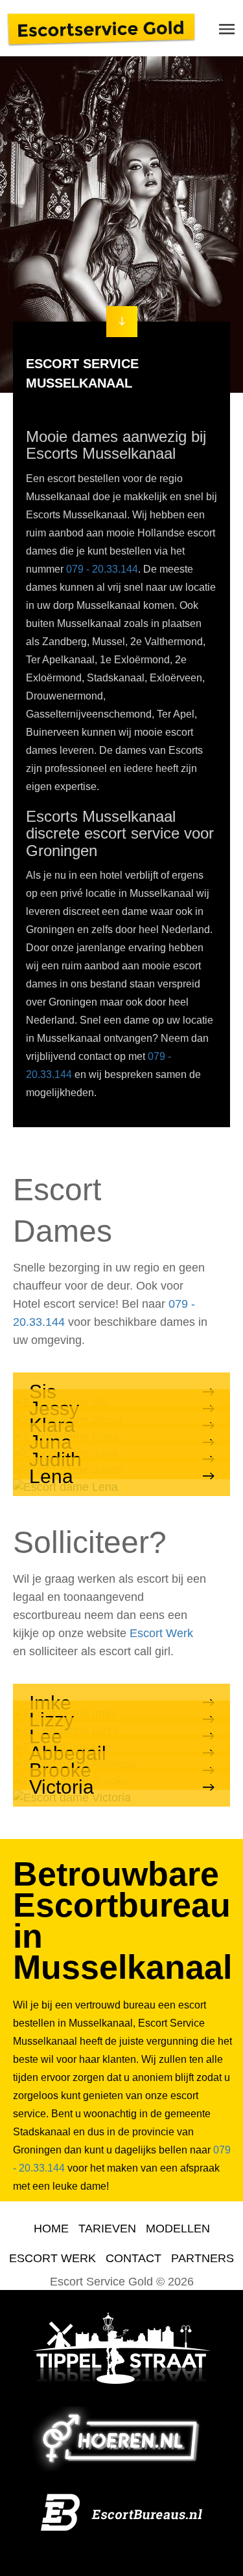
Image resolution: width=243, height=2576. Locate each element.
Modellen (178, 2229)
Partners (202, 2258)
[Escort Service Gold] (101, 28)
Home (51, 2229)
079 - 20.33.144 (102, 569)
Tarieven (107, 2229)
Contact (133, 2258)
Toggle (227, 29)
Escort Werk (161, 1633)
